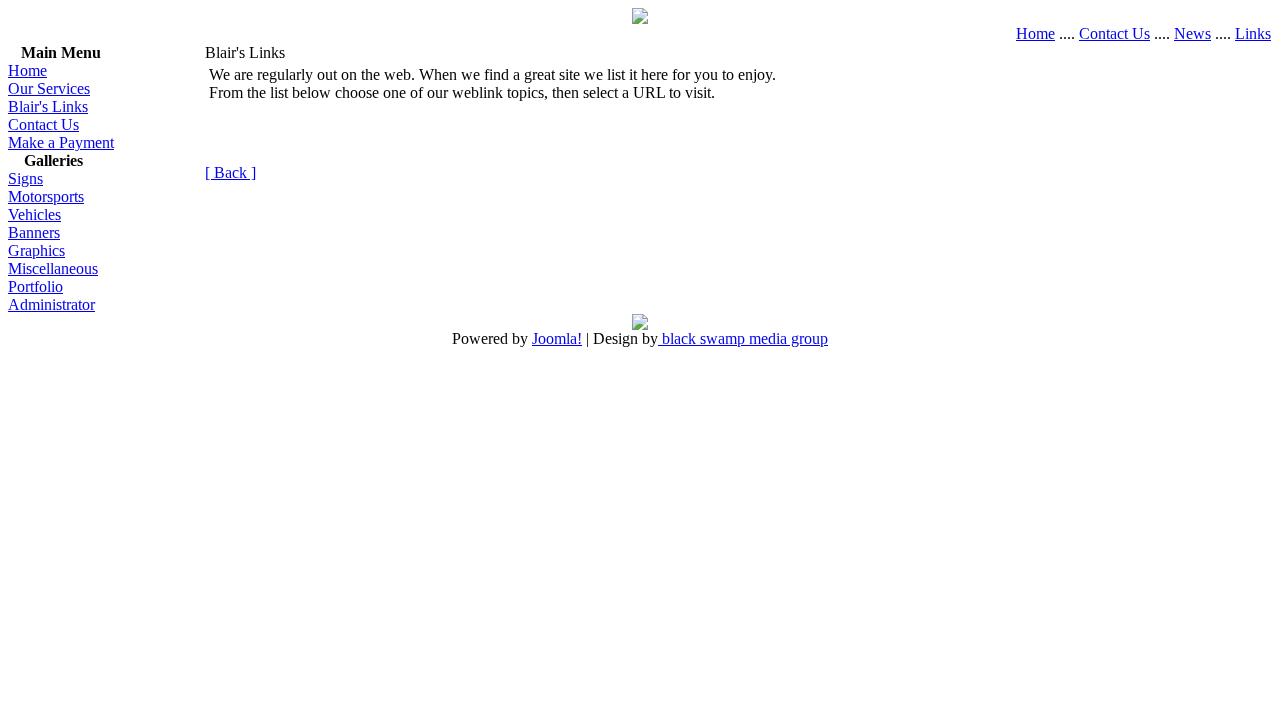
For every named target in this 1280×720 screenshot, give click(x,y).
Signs (25, 178)
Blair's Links (48, 106)
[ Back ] (230, 172)
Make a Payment (61, 142)
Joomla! (557, 338)
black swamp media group (743, 338)
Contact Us (1114, 33)
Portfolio (35, 286)
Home (1035, 33)
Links (1253, 33)
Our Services (49, 88)
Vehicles (34, 214)
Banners (34, 232)
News (1192, 33)
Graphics (36, 250)
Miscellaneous (53, 268)
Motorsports (46, 196)
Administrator (51, 304)
